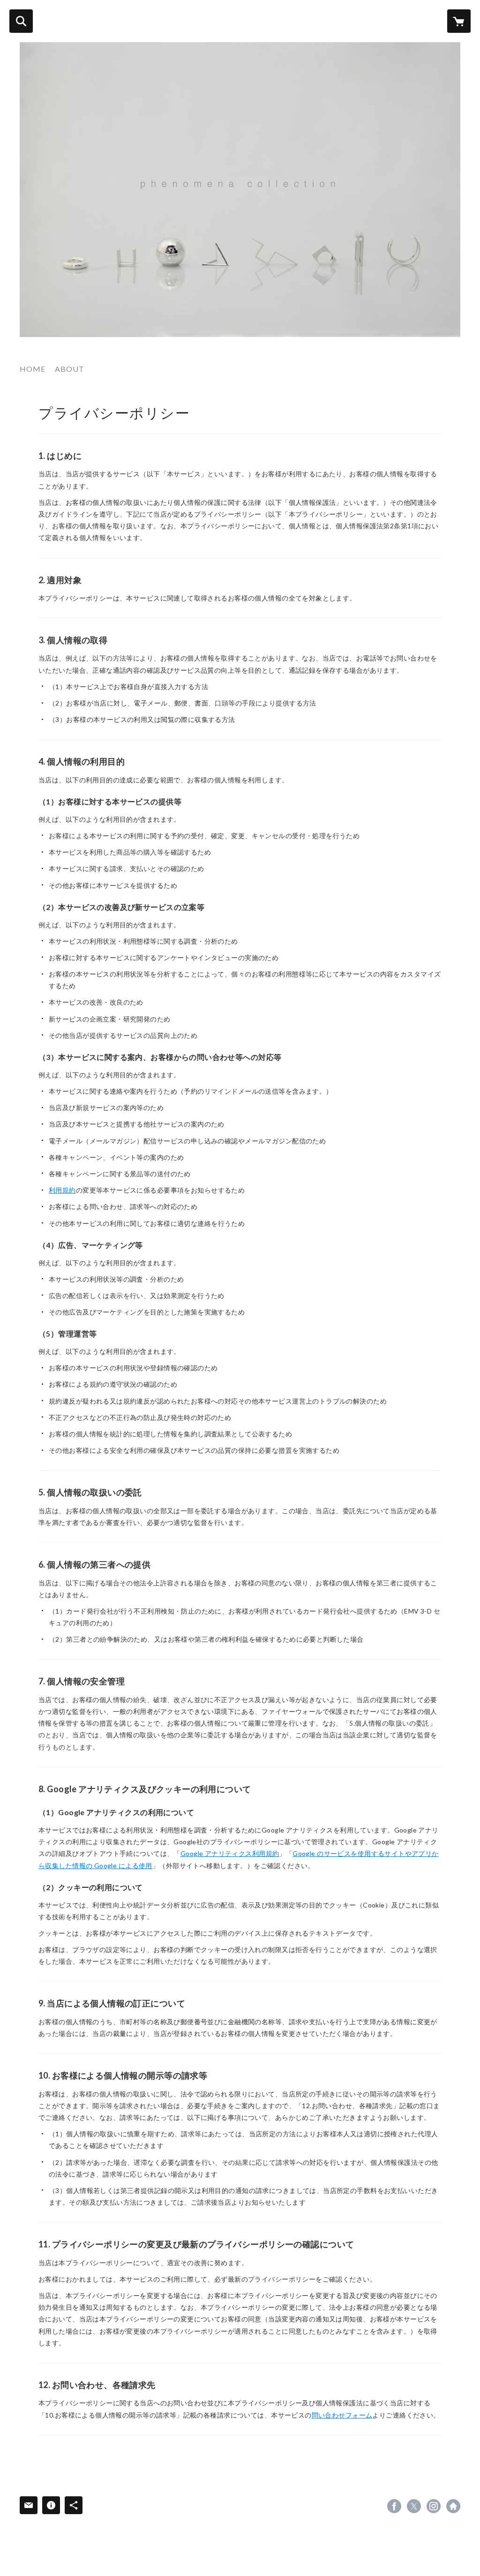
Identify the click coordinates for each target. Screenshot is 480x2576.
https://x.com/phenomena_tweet (414, 2506)
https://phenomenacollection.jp (453, 2506)
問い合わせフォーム (342, 2415)
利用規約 (62, 1190)
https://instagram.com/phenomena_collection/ (434, 2506)
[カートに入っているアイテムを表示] (459, 21)
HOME (33, 369)
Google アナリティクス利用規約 (230, 1853)
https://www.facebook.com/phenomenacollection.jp (394, 2506)
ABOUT (70, 369)
